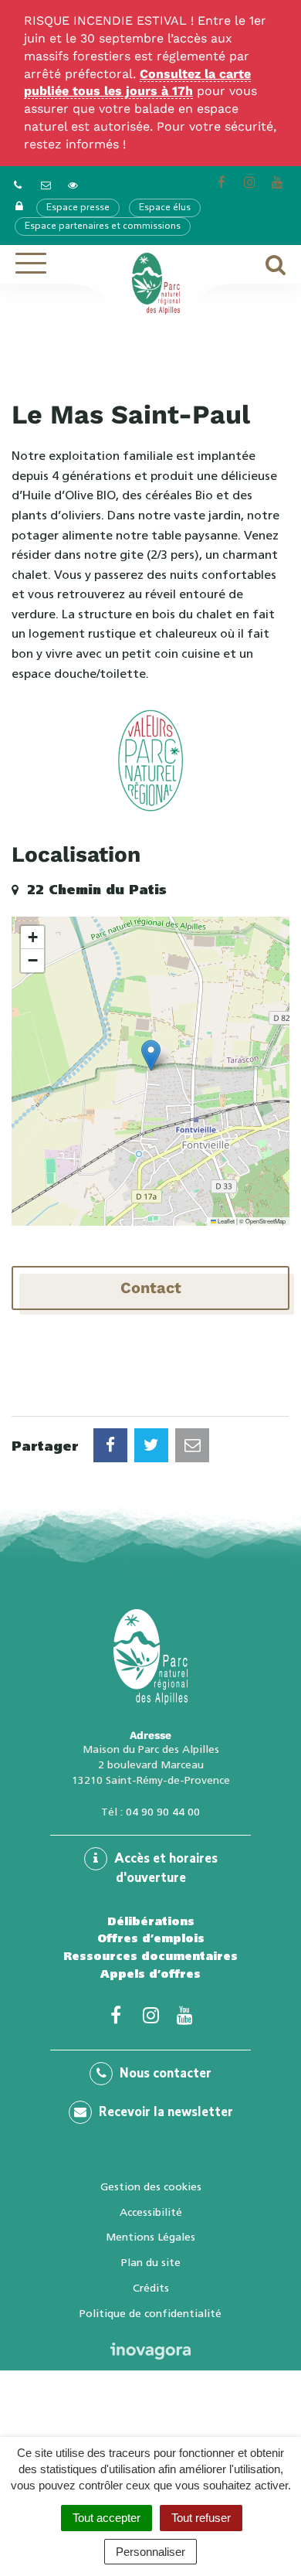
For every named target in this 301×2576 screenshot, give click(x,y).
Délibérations (151, 1921)
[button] (151, 1055)
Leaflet (225, 1221)
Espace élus (165, 208)
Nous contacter (164, 2074)
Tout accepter (107, 2518)
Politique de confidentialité (150, 2313)
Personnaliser (150, 2552)
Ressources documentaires (150, 1956)
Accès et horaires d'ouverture (164, 1869)
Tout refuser (201, 2518)
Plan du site (151, 2262)
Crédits (151, 2288)
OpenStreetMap (265, 1221)
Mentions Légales (150, 2237)
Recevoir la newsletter (164, 2113)
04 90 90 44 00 (163, 1812)
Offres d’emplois (151, 1938)
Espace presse (78, 208)
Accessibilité (151, 2212)
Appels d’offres (150, 1974)
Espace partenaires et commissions (103, 226)
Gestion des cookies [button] (151, 2186)
